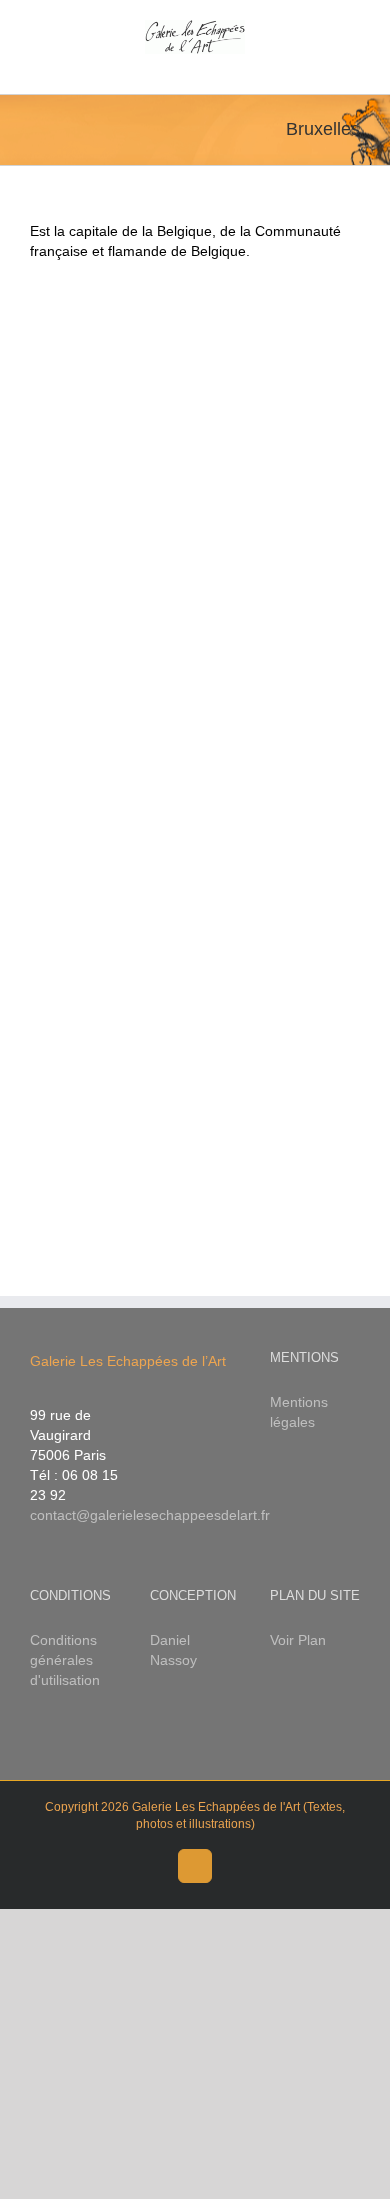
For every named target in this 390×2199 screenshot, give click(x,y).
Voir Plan (298, 1640)
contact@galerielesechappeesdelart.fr (150, 1515)
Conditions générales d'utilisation (65, 1660)
